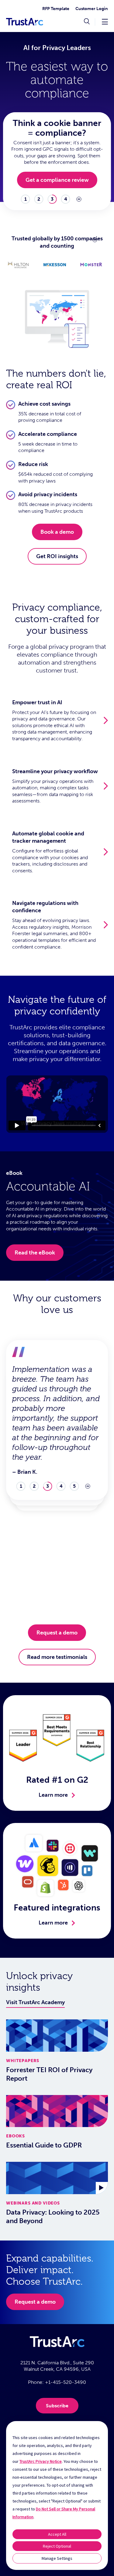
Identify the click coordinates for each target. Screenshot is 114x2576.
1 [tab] (26, 199)
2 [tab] (39, 199)
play (79, 199)
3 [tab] (52, 199)
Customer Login (92, 9)
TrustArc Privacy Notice (41, 2461)
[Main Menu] (105, 22)
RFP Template (56, 9)
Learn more (53, 1795)
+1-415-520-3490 (66, 2382)
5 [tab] (74, 1486)
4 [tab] (66, 199)
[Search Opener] (87, 22)
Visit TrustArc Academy (35, 2002)
